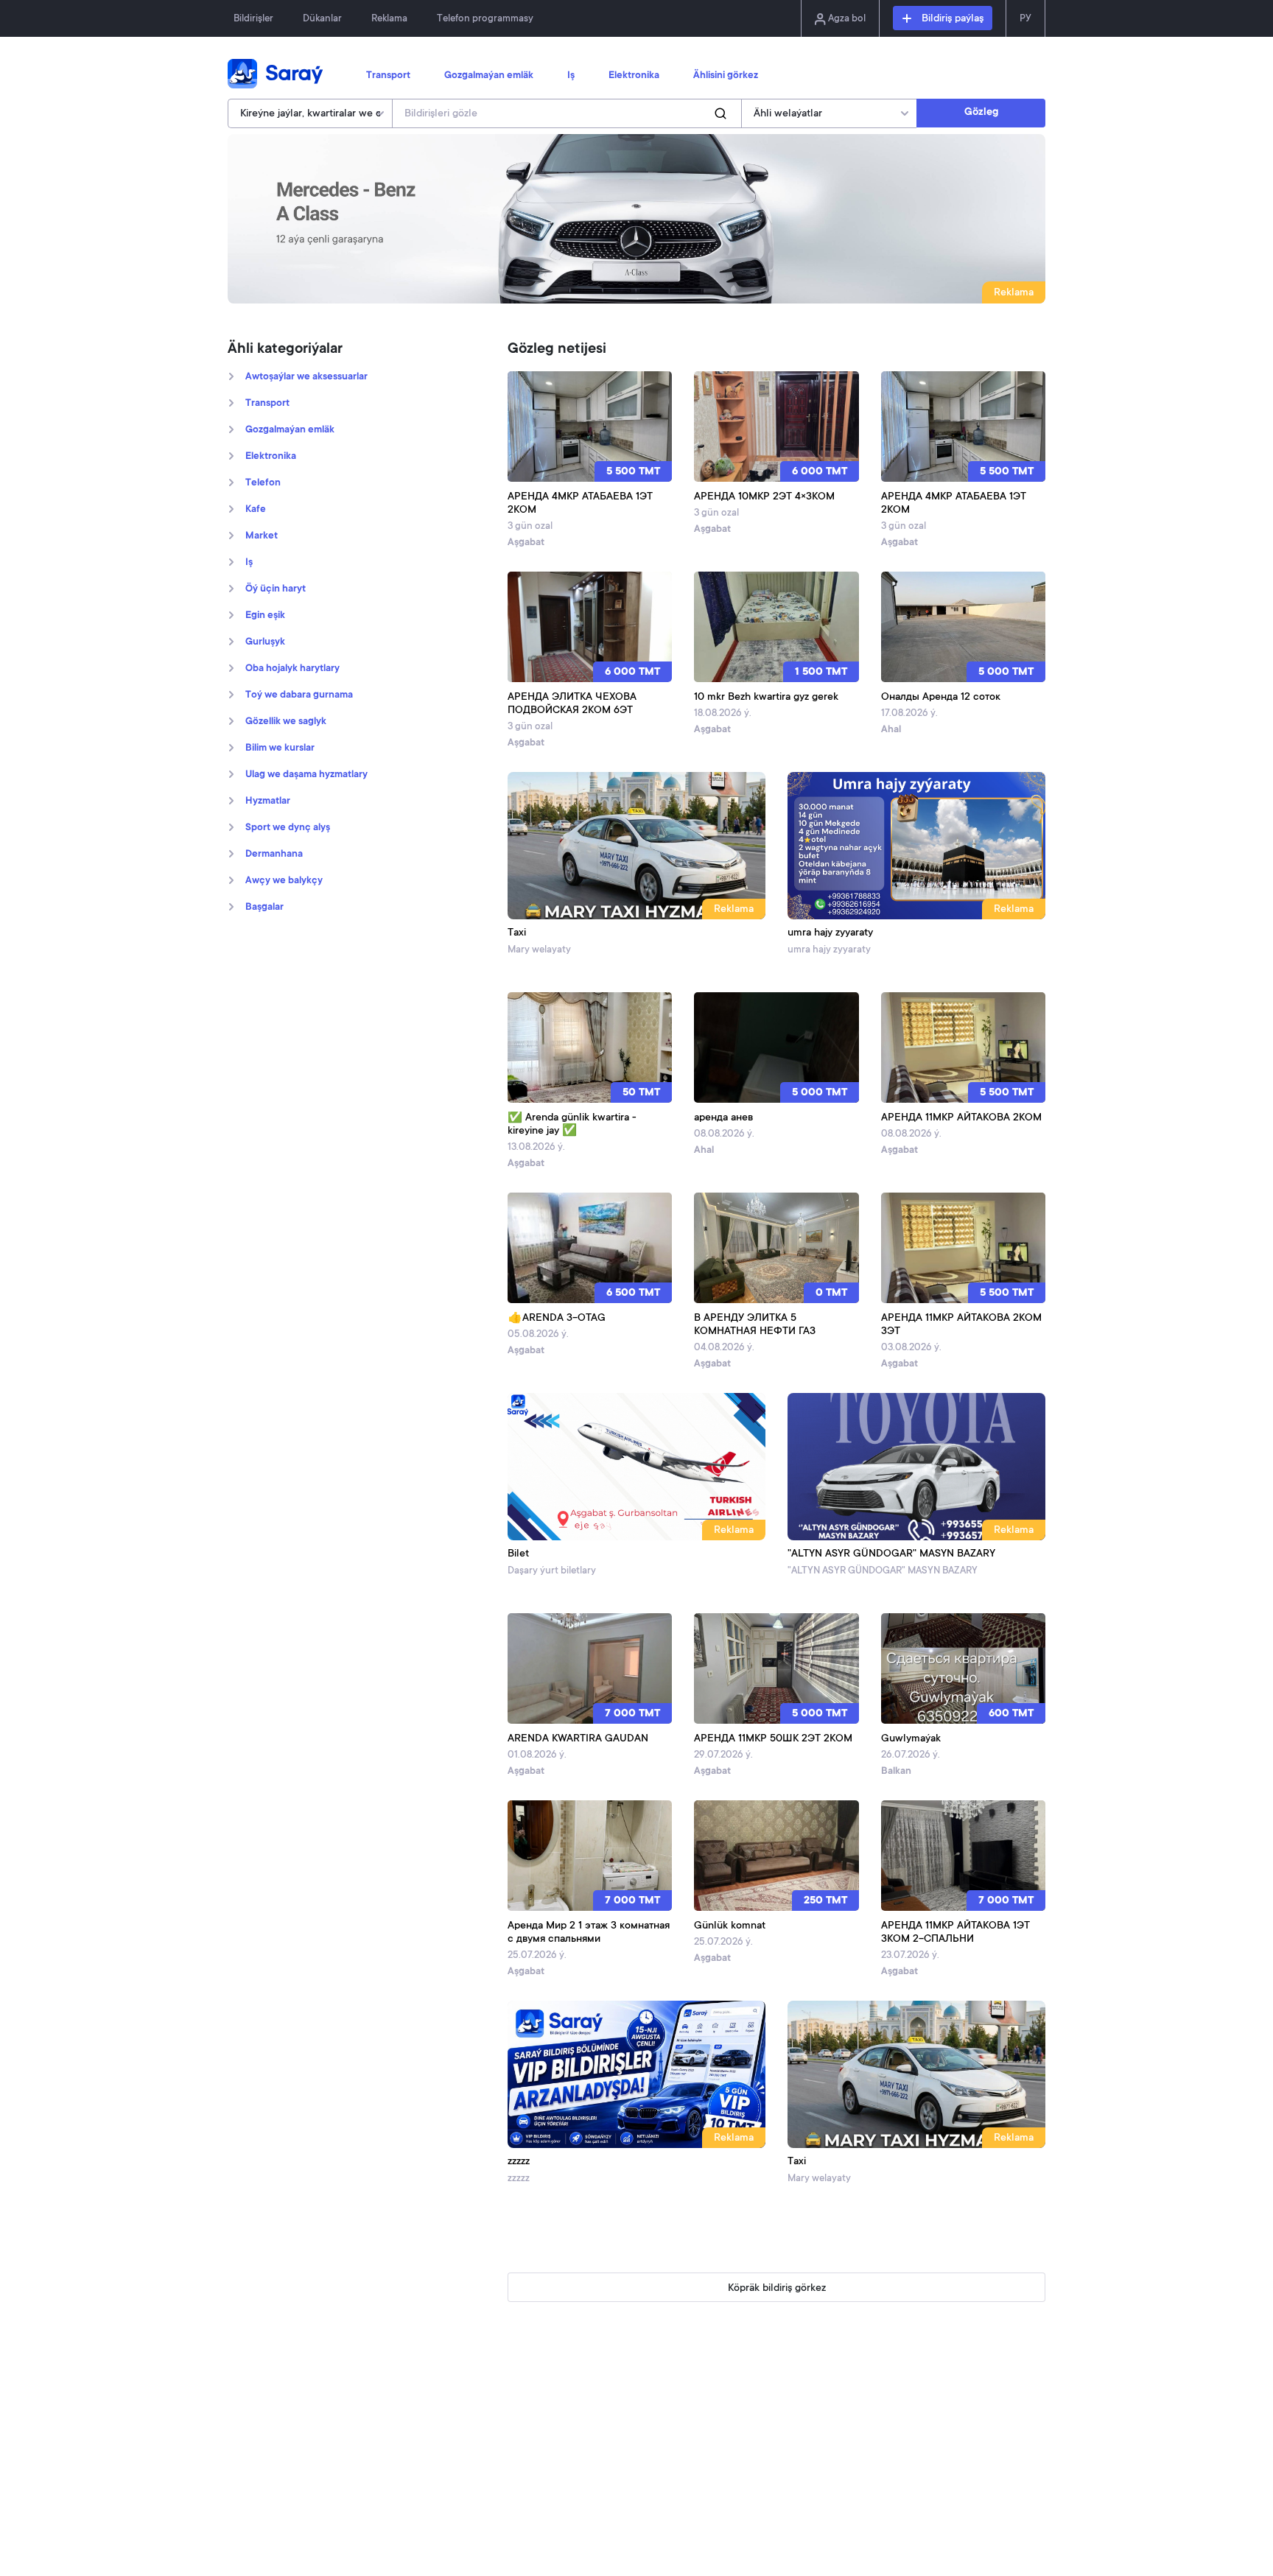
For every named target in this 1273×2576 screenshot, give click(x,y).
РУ (1025, 19)
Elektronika (634, 76)
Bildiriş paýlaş (951, 19)
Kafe (256, 510)
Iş (571, 76)
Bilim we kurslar (280, 748)
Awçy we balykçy (284, 881)
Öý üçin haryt (276, 589)
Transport (388, 76)
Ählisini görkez (726, 76)
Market (262, 536)
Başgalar (264, 908)
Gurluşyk (265, 642)
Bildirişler (253, 19)
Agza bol (846, 19)
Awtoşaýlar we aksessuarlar (306, 377)
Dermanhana (274, 854)
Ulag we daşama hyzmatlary (306, 775)
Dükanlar (322, 19)
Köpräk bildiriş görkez (777, 2289)
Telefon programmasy (485, 19)
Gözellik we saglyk (286, 722)
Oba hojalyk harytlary (292, 669)
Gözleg (981, 113)
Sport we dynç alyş (288, 828)
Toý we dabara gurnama (299, 695)
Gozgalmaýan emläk (489, 76)
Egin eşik (265, 616)
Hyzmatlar (268, 801)
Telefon (263, 483)
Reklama (389, 19)
